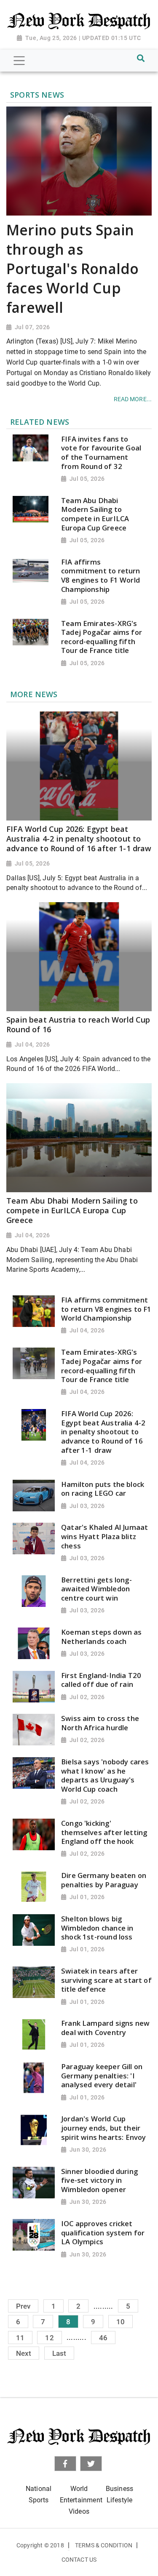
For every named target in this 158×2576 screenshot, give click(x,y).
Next (24, 2353)
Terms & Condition (104, 2545)
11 (20, 2337)
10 (121, 2322)
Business (119, 2489)
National (39, 2489)
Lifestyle (120, 2500)
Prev (23, 2306)
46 (103, 2337)
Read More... (133, 399)
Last (59, 2353)
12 (49, 2337)
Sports (39, 2500)
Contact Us (79, 2560)
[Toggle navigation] (19, 61)
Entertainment (81, 2500)
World (79, 2489)
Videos (79, 2511)
